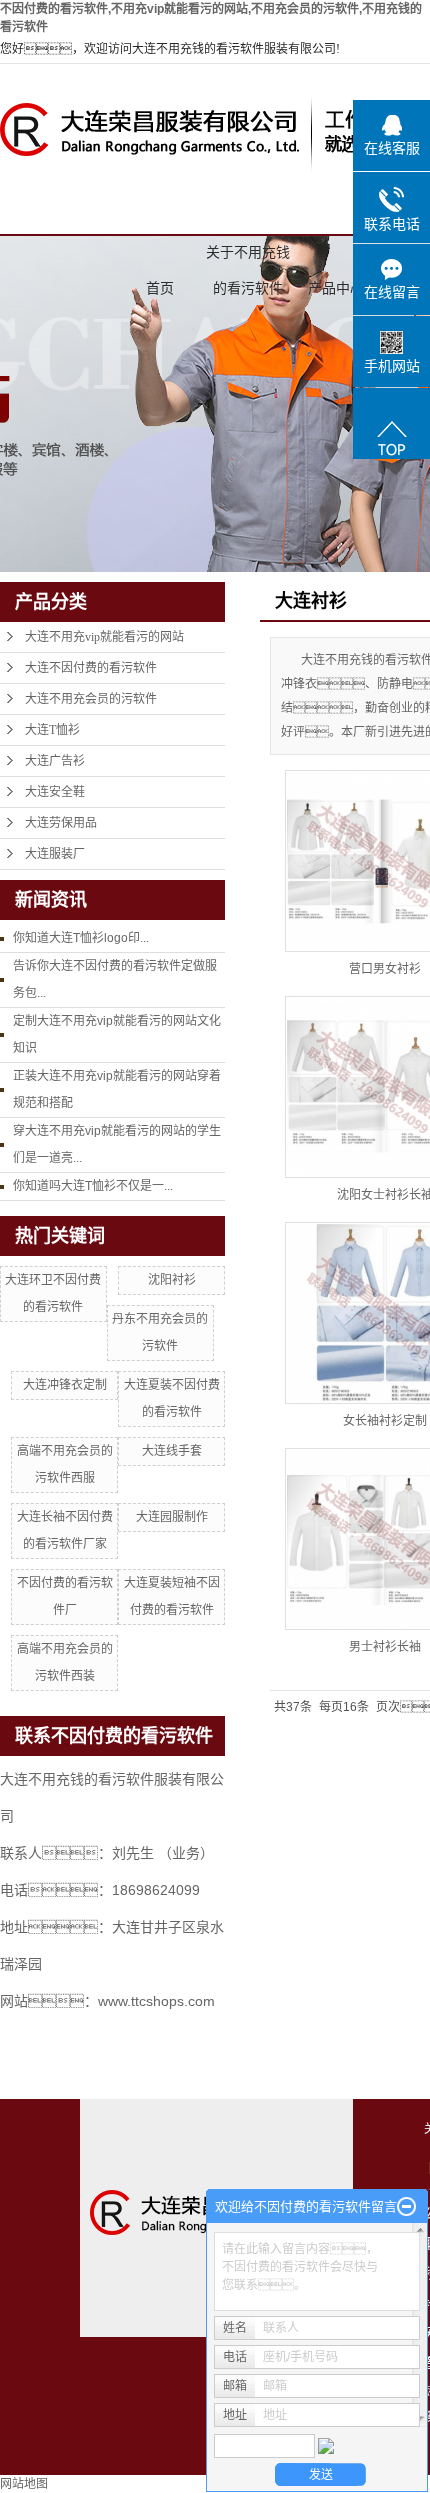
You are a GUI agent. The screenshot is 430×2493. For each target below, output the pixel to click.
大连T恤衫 (52, 730)
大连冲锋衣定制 (65, 1385)
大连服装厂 (55, 854)
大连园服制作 (172, 1517)
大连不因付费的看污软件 (91, 668)
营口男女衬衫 (385, 969)
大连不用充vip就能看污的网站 (104, 637)
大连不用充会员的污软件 (91, 699)
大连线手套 (172, 1451)
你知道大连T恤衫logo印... (81, 938)
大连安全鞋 (55, 792)
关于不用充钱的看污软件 (248, 257)
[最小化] (406, 2207)
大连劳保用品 (61, 823)
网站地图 (24, 2484)
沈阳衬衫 (172, 1280)
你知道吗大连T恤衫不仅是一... (93, 1186)
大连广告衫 (55, 761)
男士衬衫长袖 (385, 1647)
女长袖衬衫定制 (385, 1421)
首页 (160, 288)
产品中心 (336, 288)
